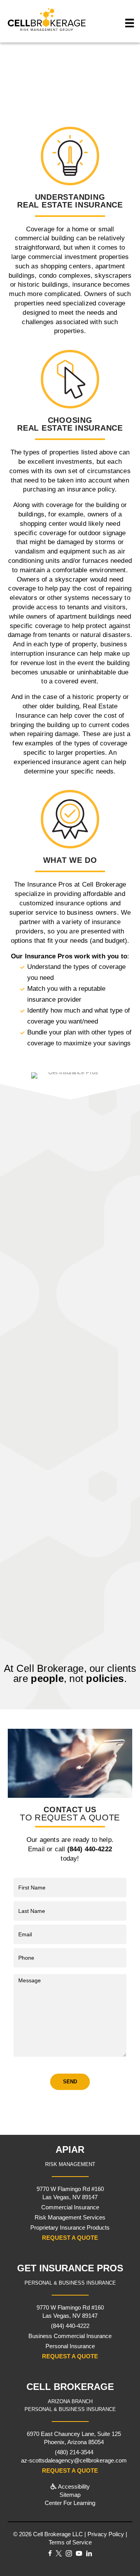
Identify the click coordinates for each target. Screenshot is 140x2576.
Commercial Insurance (70, 2207)
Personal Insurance (70, 2346)
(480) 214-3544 (74, 2452)
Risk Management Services (70, 2217)
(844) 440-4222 (93, 96)
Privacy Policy (106, 2534)
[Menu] (130, 23)
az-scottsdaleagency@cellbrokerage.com (74, 2460)
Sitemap (70, 2495)
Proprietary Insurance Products (70, 2227)
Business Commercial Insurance (70, 2336)
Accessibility (73, 2486)
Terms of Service (70, 2542)
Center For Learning (70, 2503)
